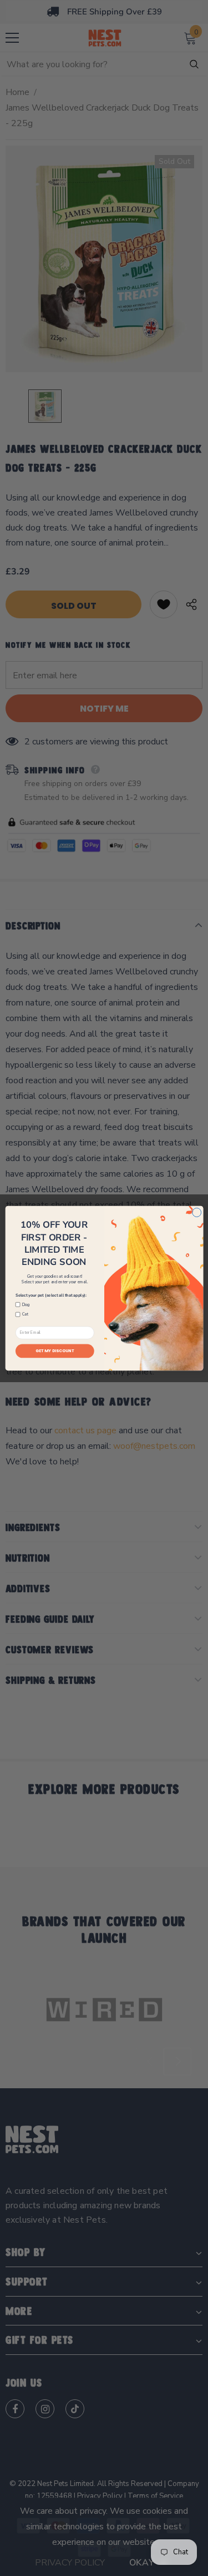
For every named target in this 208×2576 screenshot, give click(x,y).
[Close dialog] (196, 1212)
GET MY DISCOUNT (54, 1351)
